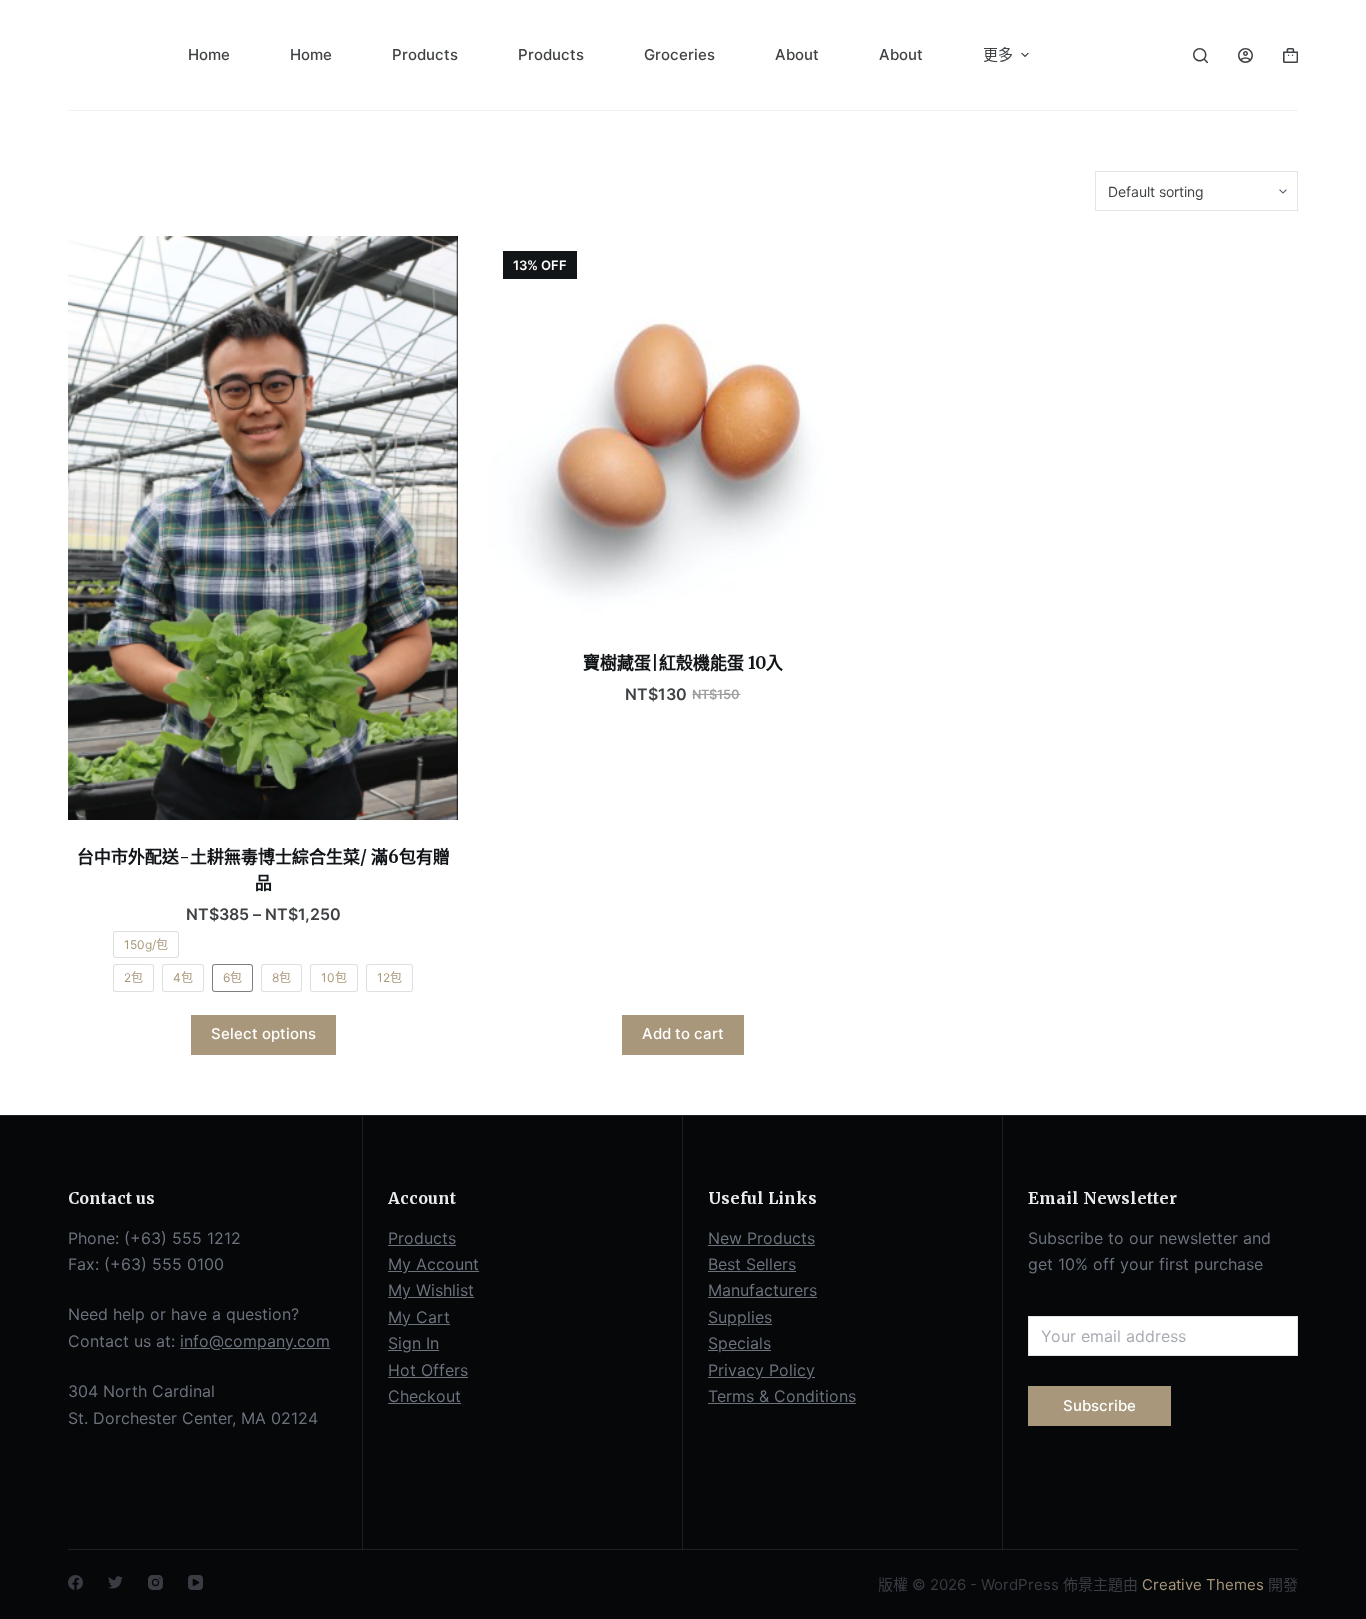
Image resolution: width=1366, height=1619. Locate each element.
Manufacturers (762, 1290)
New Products (761, 1238)
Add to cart (683, 1033)
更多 (998, 54)
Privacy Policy (761, 1370)
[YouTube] (195, 1582)
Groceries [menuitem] (679, 54)
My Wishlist (431, 1290)
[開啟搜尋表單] (1200, 55)
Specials (739, 1343)
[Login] (1245, 55)
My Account (433, 1264)
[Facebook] (75, 1582)
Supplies (740, 1317)
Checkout (424, 1396)
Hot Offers (428, 1370)
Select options (263, 1033)
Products (422, 1238)
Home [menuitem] (209, 54)
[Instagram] (155, 1582)
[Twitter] (115, 1582)
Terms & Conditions (782, 1396)
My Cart (419, 1317)
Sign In (413, 1343)
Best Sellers (752, 1264)
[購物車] (1290, 55)
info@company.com (255, 1341)
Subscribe (1099, 1405)
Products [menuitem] (425, 54)
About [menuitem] (797, 54)
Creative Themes (1203, 1584)
